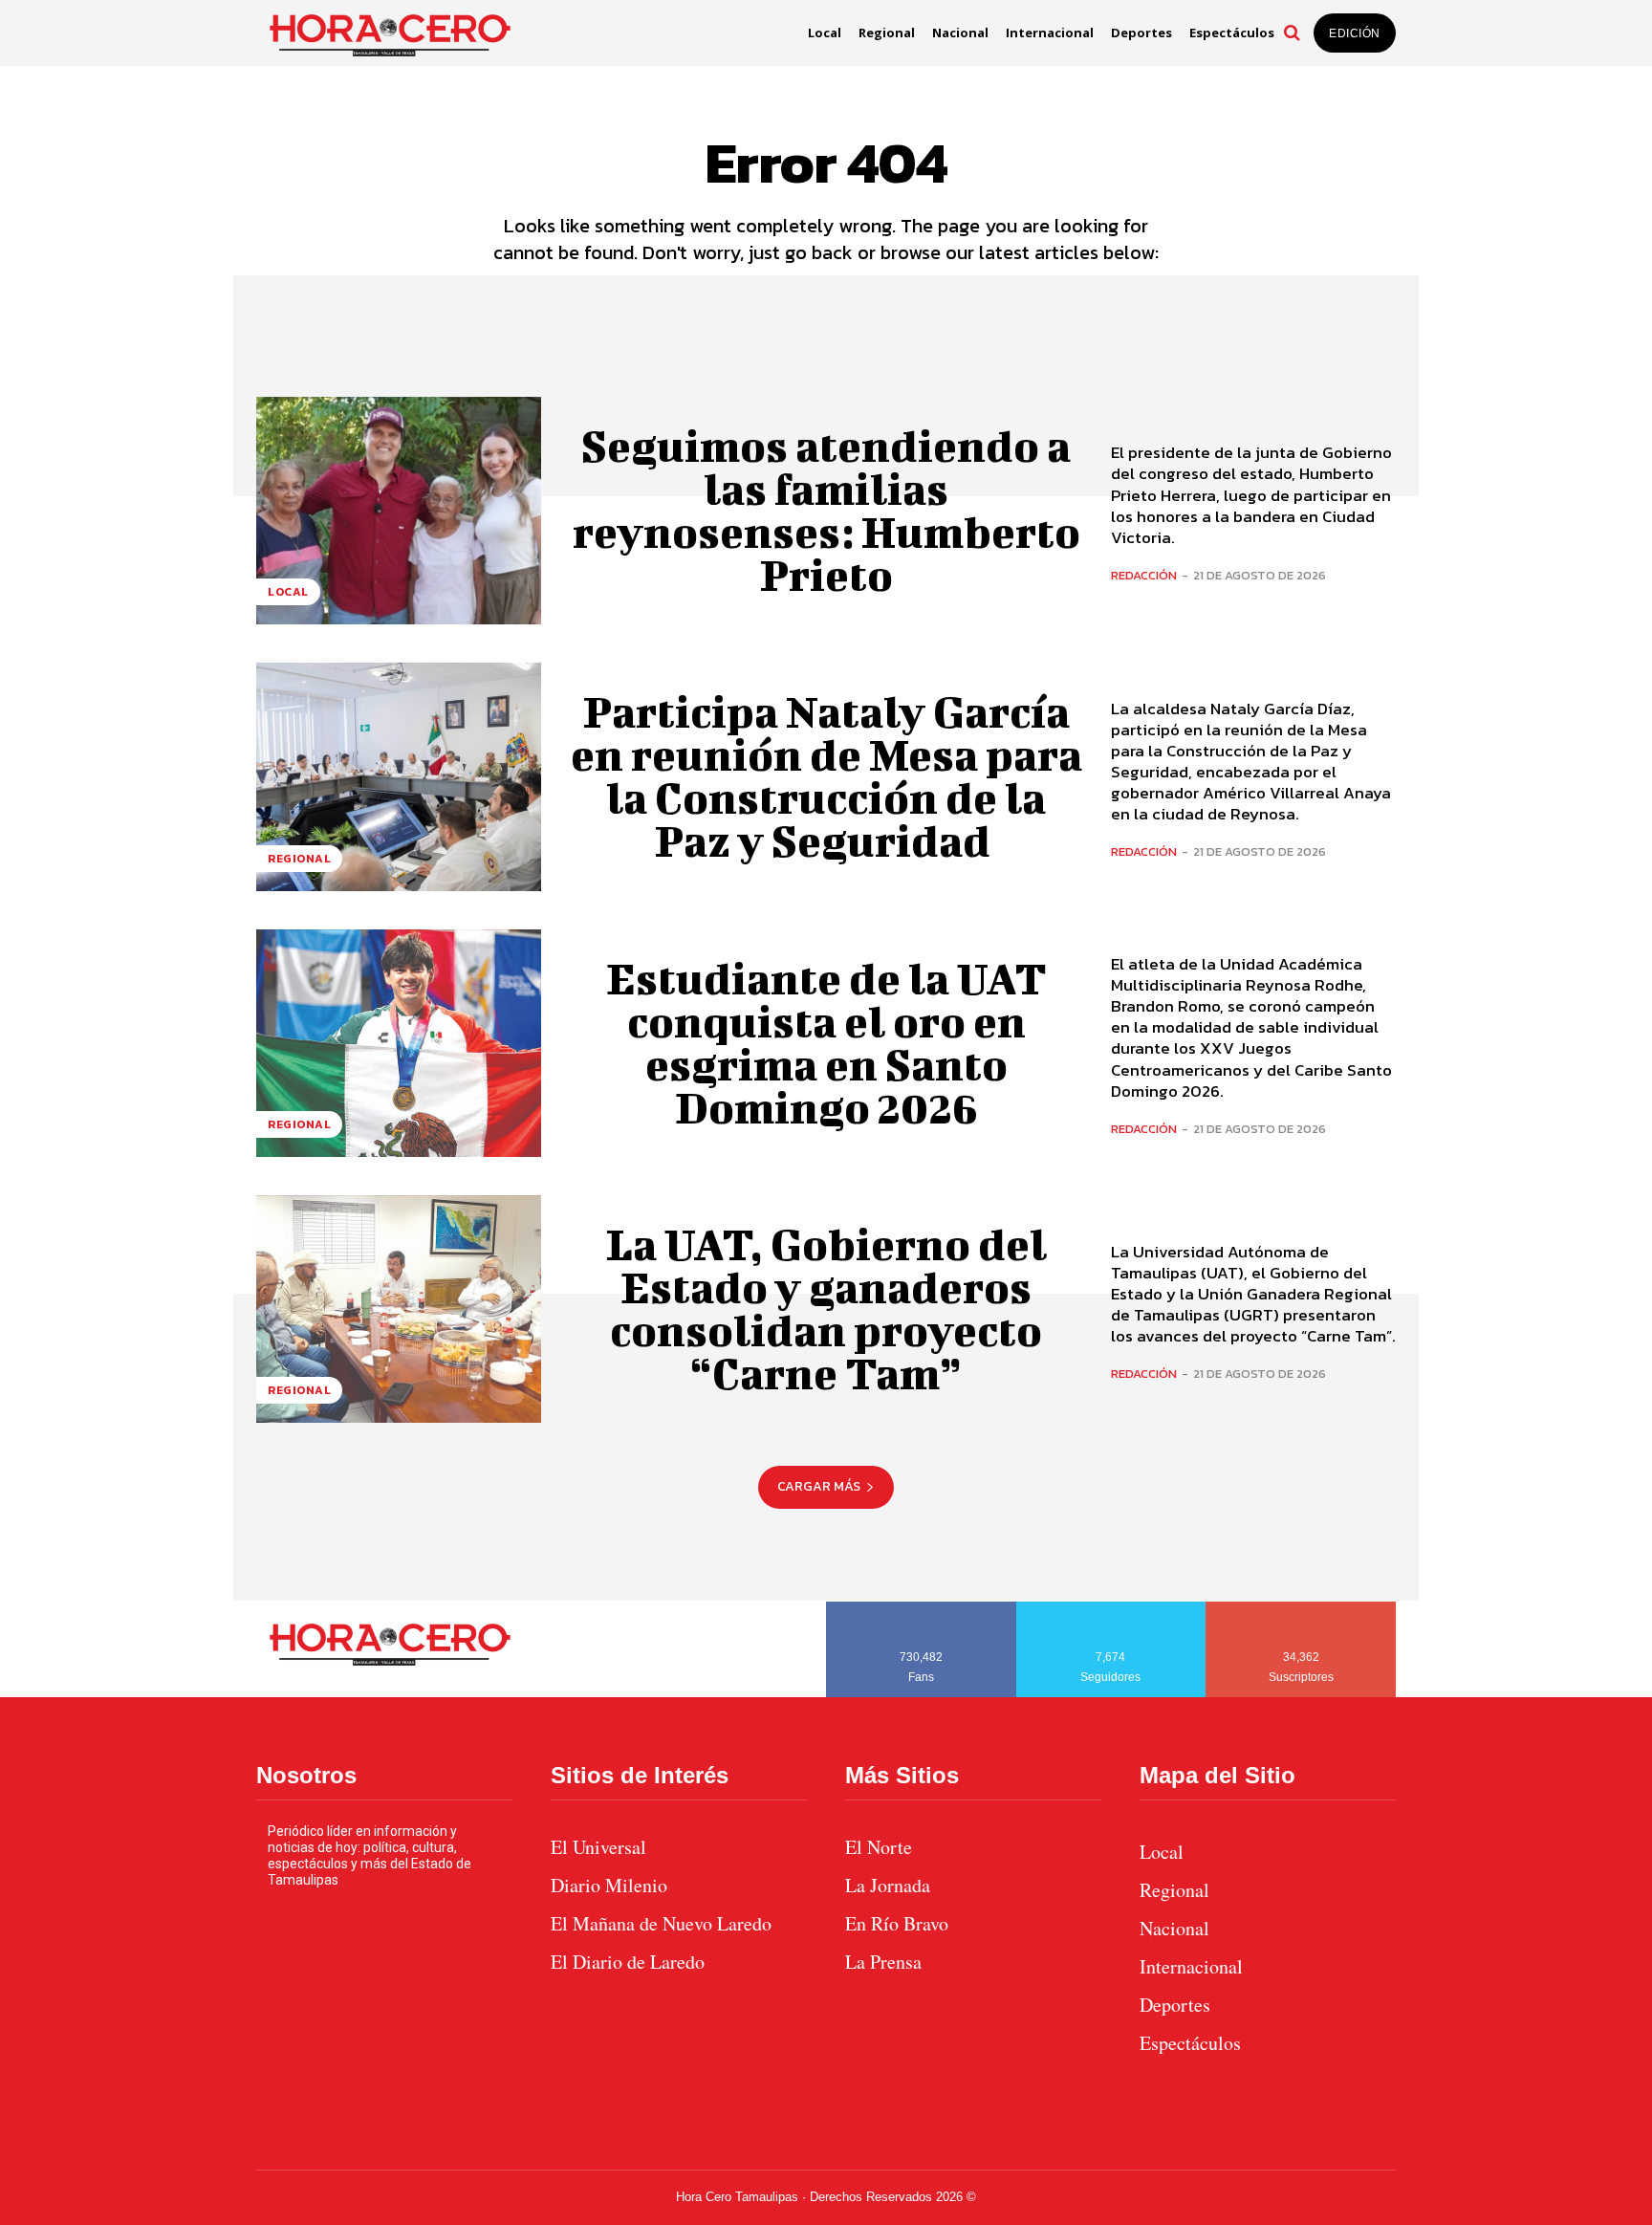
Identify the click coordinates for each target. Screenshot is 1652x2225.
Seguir (1111, 1608)
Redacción (1144, 575)
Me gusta (922, 1608)
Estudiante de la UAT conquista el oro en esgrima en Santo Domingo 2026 (826, 1043)
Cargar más (819, 1486)
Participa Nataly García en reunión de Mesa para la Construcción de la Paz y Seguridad (826, 776)
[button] (1292, 33)
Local (288, 592)
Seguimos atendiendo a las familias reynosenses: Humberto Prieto (826, 510)
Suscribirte (1302, 1608)
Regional (299, 859)
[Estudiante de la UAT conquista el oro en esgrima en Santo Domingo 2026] (399, 1043)
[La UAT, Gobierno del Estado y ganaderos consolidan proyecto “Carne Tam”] (399, 1309)
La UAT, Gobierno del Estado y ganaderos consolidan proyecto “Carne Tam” (826, 1309)
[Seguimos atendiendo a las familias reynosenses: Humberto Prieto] (399, 511)
